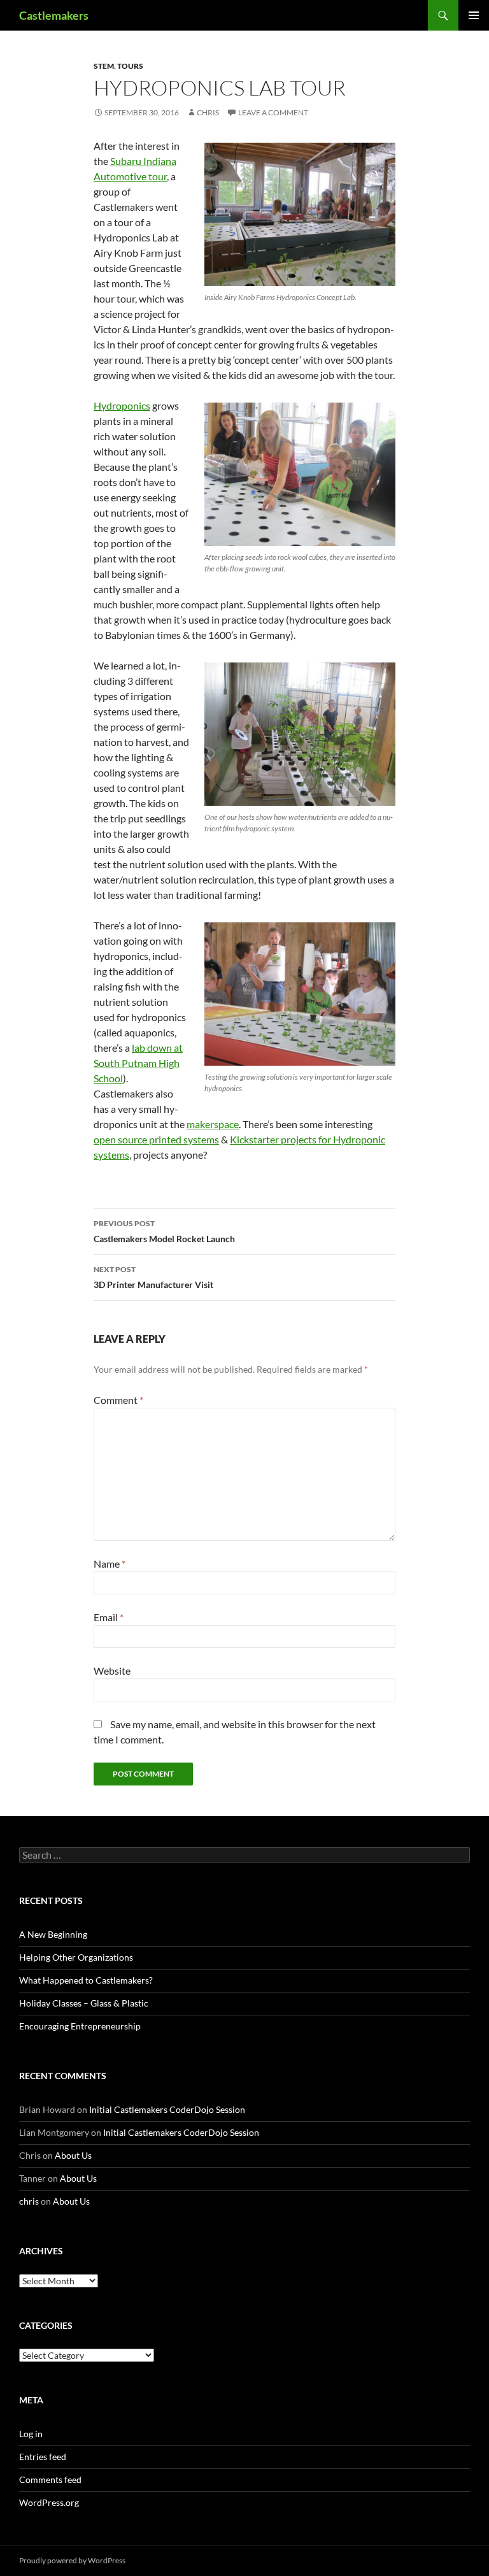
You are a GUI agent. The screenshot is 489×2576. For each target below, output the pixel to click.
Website (112, 1671)
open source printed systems (156, 1139)
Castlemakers (54, 15)
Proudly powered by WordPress (72, 2560)
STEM (104, 66)
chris (208, 112)
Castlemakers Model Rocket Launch (164, 1231)
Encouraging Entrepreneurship (80, 2026)
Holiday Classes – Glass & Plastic (84, 2003)
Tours (130, 66)
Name (110, 1563)
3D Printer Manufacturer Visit (153, 1277)
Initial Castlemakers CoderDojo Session (167, 2109)
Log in (31, 2434)
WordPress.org (49, 2502)
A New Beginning (53, 1934)
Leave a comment (273, 112)
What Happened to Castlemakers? (86, 1980)
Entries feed (43, 2457)
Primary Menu (474, 15)
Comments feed (50, 2479)
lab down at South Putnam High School (138, 1063)
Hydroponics (122, 405)
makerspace (213, 1124)
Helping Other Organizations (76, 1957)
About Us (73, 2155)
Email (109, 1617)
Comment (118, 1400)
